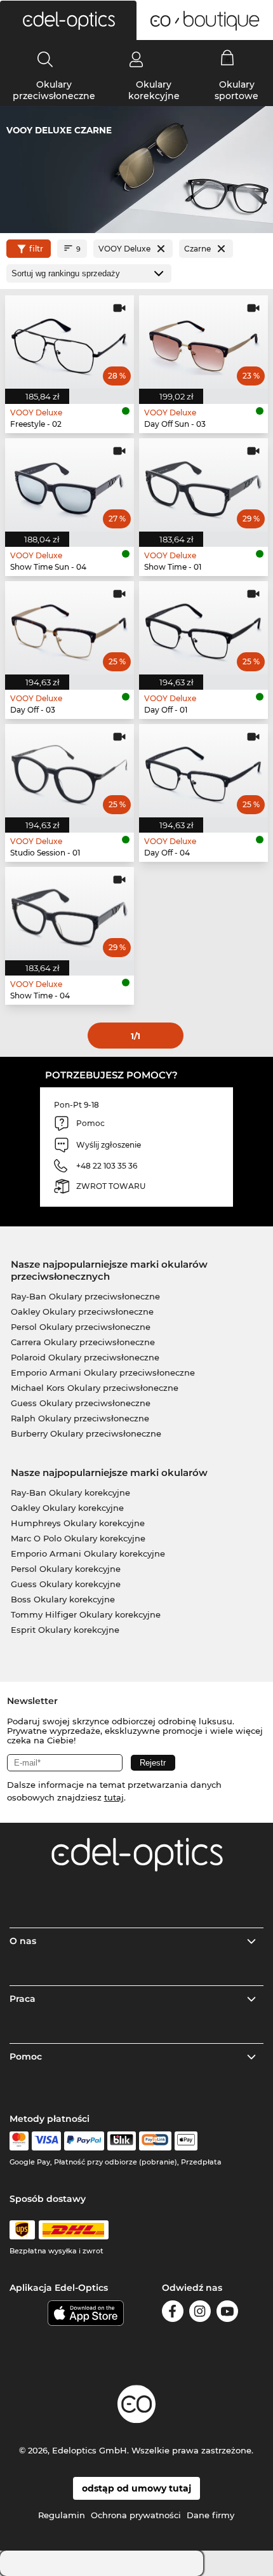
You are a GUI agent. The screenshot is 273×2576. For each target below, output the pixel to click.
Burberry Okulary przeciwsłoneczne (86, 1433)
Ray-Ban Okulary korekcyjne (70, 1493)
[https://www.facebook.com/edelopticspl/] (173, 2313)
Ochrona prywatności (136, 2515)
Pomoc (26, 2056)
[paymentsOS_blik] (122, 2141)
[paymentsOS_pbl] (155, 2141)
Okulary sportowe (236, 90)
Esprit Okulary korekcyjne (65, 1630)
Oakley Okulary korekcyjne (67, 1508)
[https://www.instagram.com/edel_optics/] (200, 2313)
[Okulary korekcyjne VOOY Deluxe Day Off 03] (70, 628)
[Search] (45, 59)
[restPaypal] (84, 2141)
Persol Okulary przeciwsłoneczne (81, 1327)
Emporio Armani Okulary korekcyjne (88, 1553)
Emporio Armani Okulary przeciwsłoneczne (103, 1372)
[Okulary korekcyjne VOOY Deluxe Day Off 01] (203, 628)
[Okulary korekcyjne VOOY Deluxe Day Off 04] (203, 771)
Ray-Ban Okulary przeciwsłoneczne (85, 1296)
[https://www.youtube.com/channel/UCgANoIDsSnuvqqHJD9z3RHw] (227, 2313)
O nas (23, 1941)
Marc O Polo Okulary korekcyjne (78, 1538)
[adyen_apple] (186, 2141)
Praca (23, 1999)
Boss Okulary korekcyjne (63, 1599)
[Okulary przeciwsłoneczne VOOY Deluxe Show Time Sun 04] (70, 485)
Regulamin (62, 2515)
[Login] (136, 59)
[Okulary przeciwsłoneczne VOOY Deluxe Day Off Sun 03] (203, 342)
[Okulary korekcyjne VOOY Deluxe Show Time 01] (203, 485)
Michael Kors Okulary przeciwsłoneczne (95, 1388)
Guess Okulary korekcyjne (66, 1584)
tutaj (114, 1797)
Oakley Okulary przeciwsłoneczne (82, 1311)
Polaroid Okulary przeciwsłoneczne (85, 1357)
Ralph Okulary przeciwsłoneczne (80, 1418)
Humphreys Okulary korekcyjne (78, 1523)
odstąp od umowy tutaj (136, 2488)
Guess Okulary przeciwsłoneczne (81, 1403)
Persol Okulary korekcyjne (66, 1569)
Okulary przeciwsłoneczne (54, 90)
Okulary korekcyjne (154, 90)
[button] (68, 20)
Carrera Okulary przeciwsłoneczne (83, 1342)
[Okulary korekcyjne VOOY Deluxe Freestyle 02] (70, 342)
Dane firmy (210, 2515)
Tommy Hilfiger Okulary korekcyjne (86, 1614)
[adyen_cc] (19, 2141)
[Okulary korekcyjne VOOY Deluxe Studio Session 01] (70, 771)
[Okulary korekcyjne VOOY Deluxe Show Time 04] (70, 914)
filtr (36, 249)
